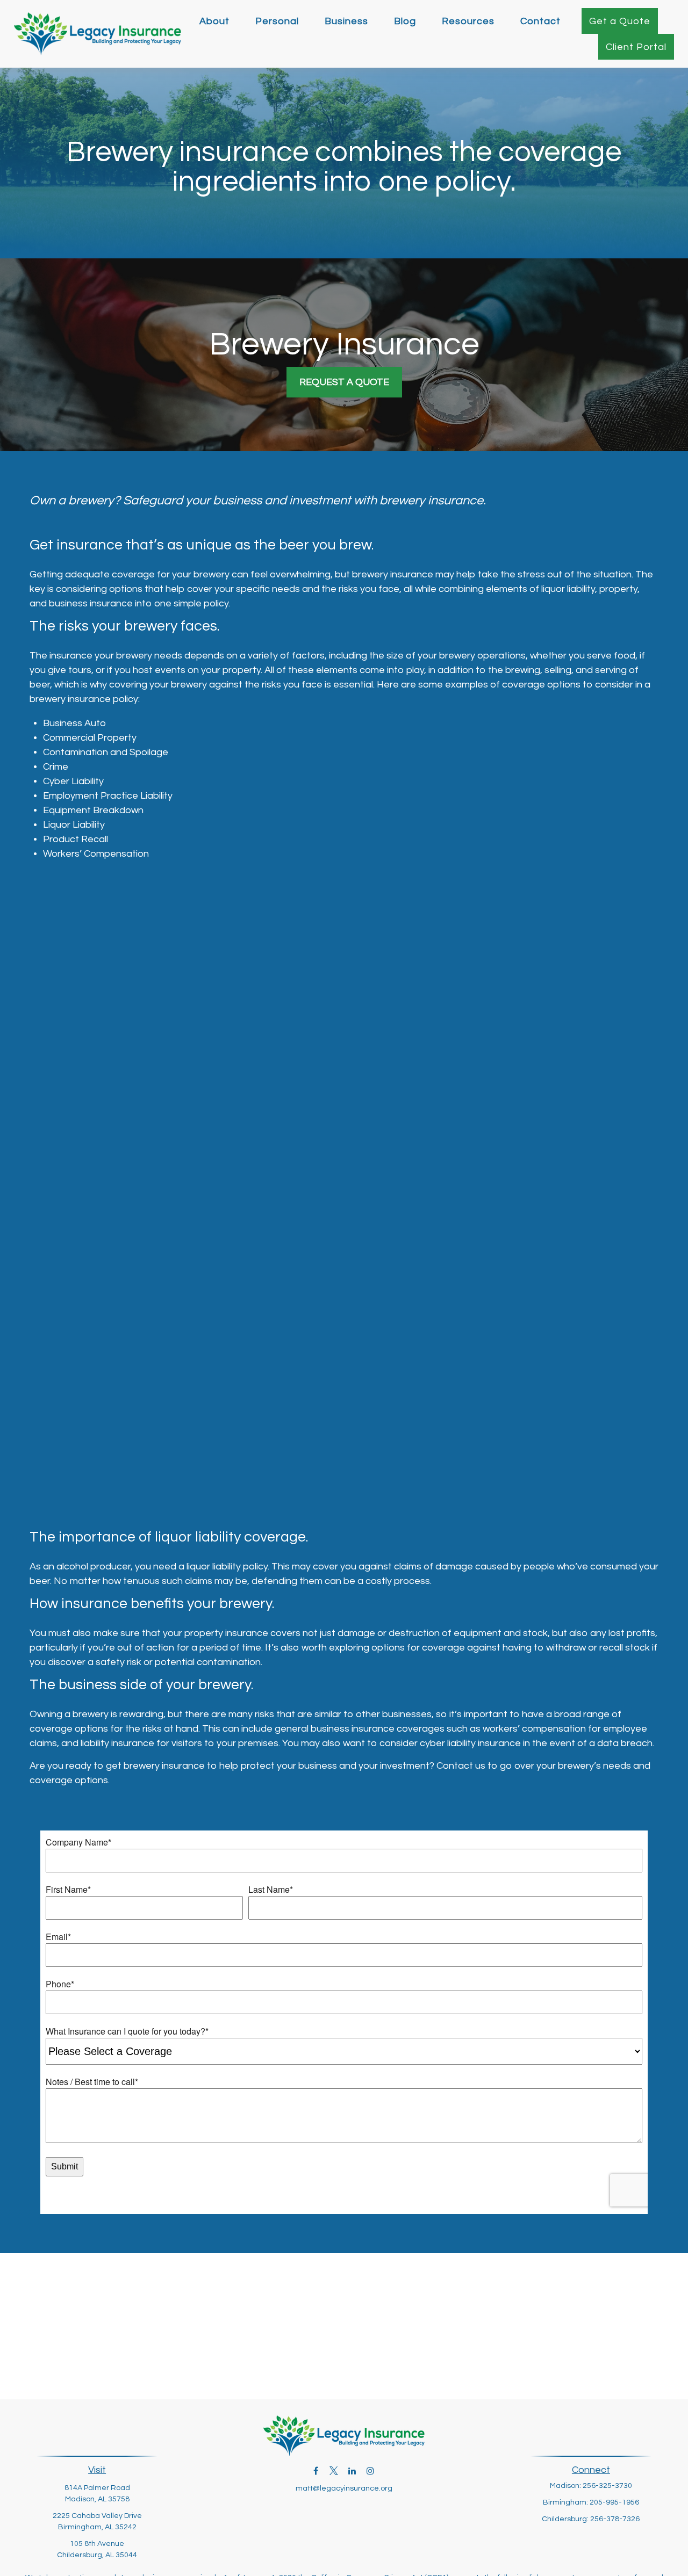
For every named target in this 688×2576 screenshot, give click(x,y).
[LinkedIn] (352, 2470)
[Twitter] (334, 2470)
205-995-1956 (614, 2502)
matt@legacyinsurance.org (344, 2488)
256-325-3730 (607, 2486)
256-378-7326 (615, 2519)
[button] (214, 21)
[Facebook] (316, 2470)
